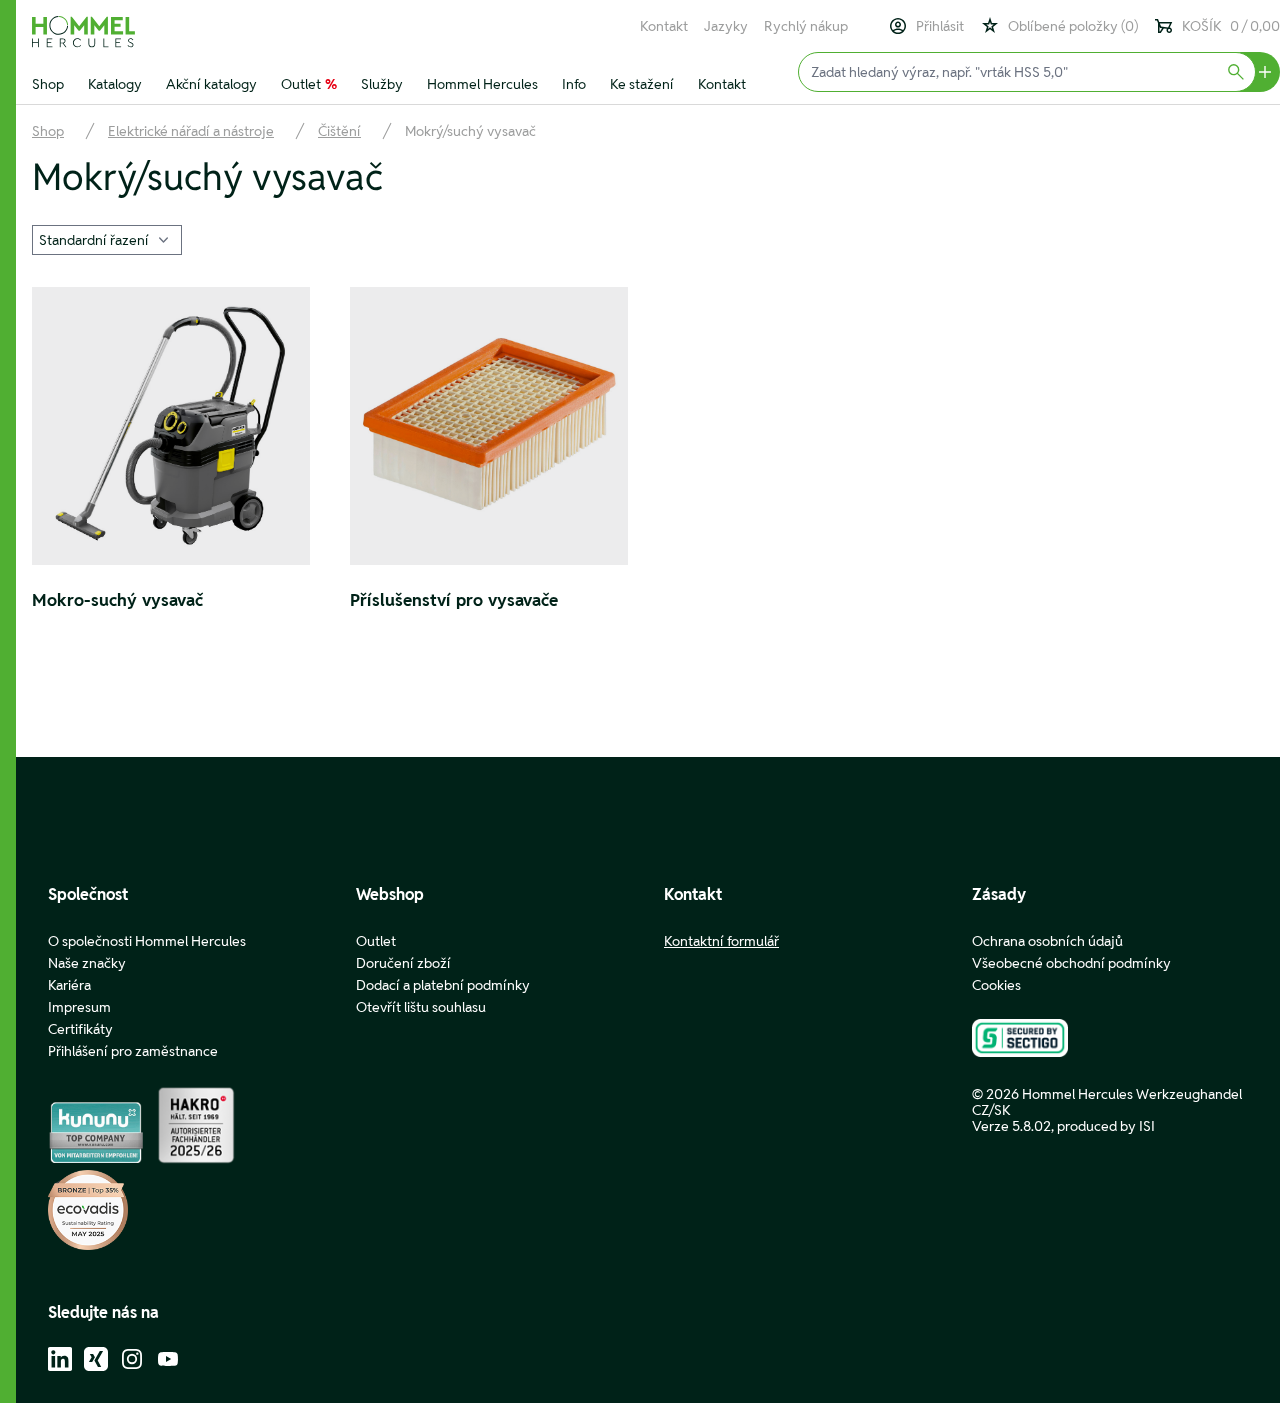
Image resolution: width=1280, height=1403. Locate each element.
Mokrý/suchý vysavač (470, 131)
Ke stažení (642, 84)
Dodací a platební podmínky (443, 985)
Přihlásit (940, 26)
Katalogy (115, 84)
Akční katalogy (211, 84)
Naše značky (87, 963)
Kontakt (664, 26)
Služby (382, 84)
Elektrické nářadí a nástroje (191, 131)
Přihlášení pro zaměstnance (133, 1051)
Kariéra (69, 985)
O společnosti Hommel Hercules (147, 941)
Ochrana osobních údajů (1047, 941)
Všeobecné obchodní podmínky (1071, 963)
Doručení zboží (403, 963)
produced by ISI (1106, 1126)
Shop (48, 84)
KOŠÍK (1231, 26)
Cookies (996, 985)
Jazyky (726, 26)
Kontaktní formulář (721, 941)
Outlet (309, 84)
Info (574, 84)
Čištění (339, 131)
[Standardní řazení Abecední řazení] (107, 238)
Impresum (79, 1007)
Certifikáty (80, 1029)
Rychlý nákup (806, 26)
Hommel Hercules (482, 84)
